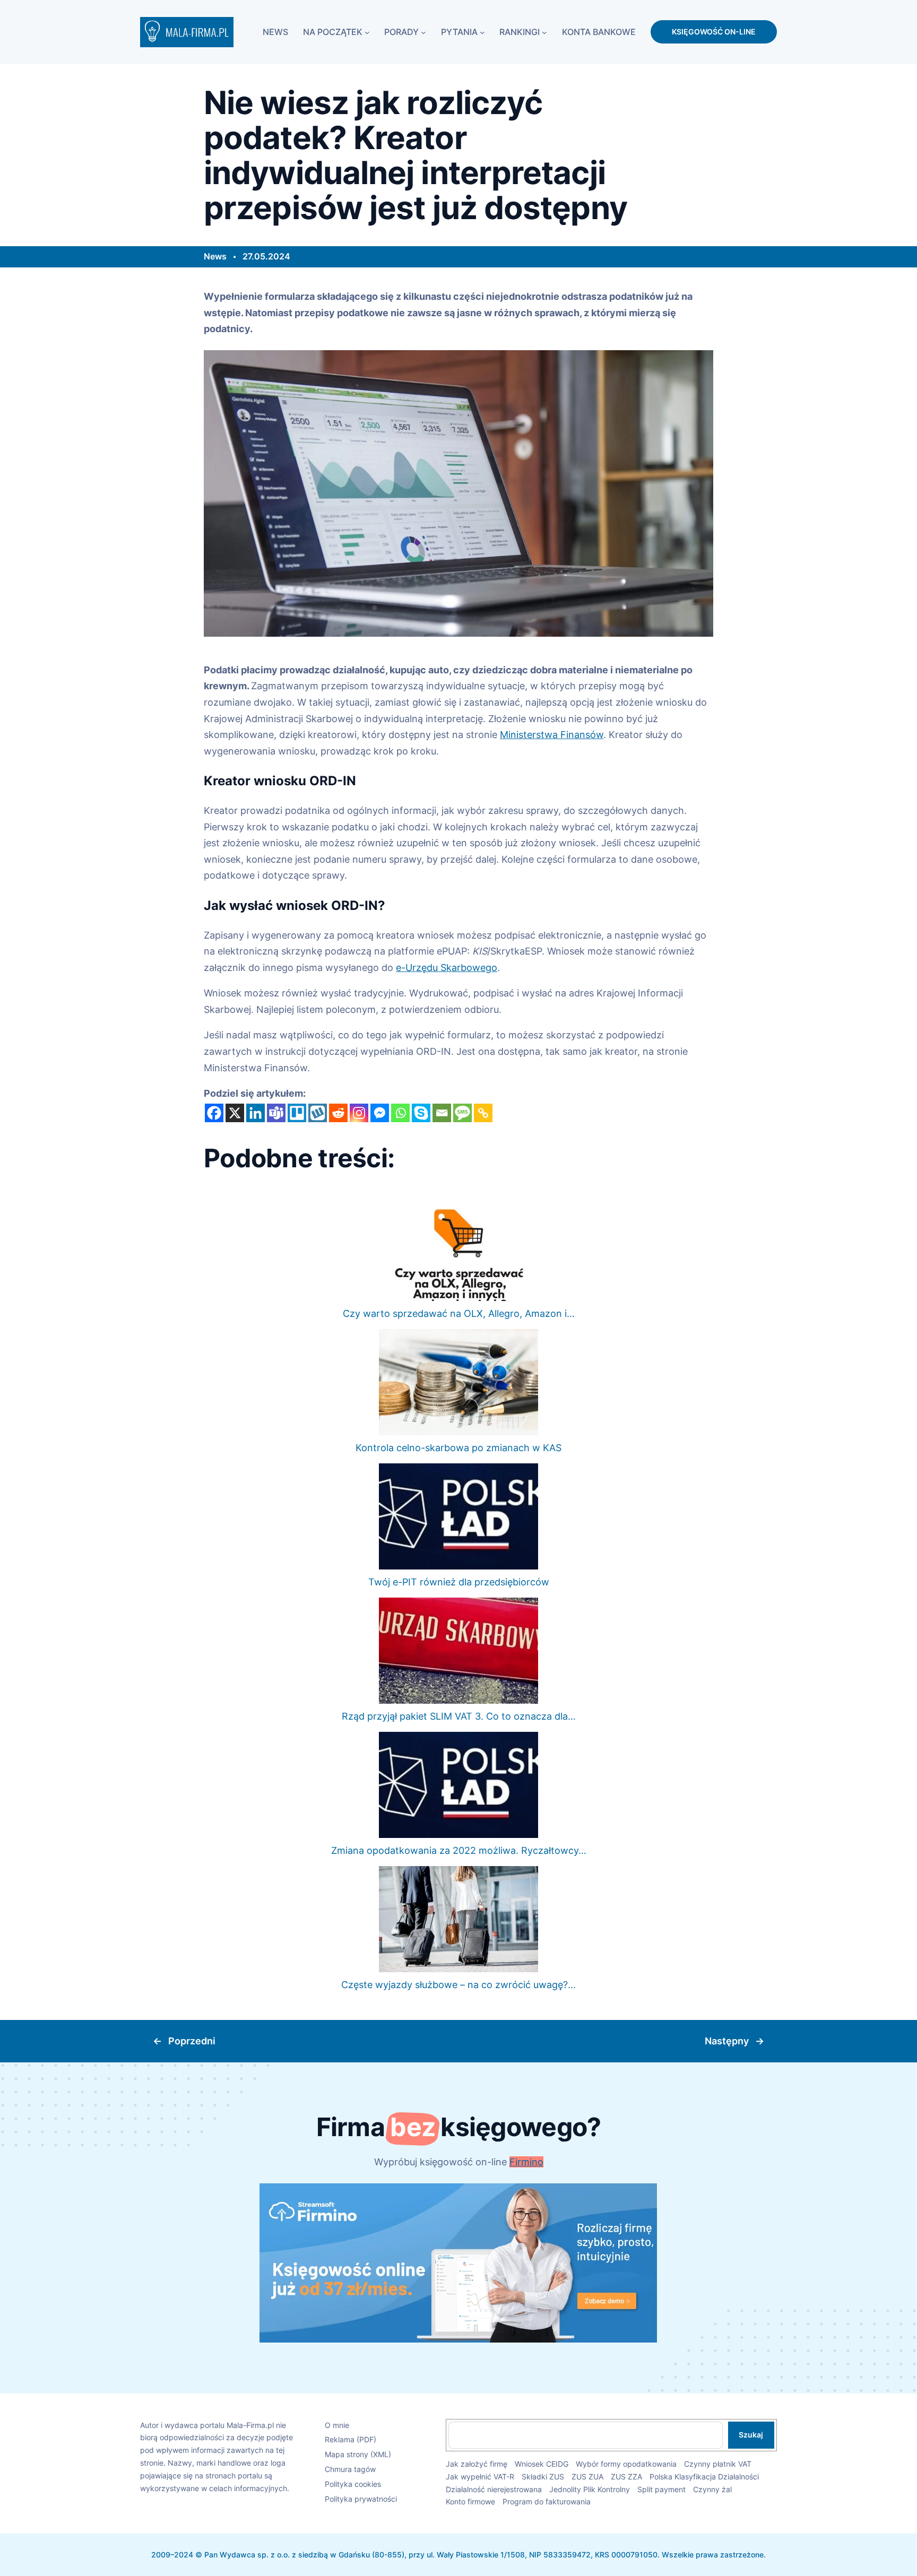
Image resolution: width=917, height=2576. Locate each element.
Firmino (526, 2162)
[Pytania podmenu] (482, 32)
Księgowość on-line (714, 32)
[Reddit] (338, 1113)
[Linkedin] (256, 1113)
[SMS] (462, 1113)
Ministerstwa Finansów (552, 735)
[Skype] (421, 1113)
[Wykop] (318, 1113)
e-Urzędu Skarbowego (447, 968)
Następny (727, 2041)
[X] (235, 1113)
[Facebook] (214, 1113)
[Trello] (297, 1113)
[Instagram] (359, 1113)
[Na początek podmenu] (367, 32)
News (215, 256)
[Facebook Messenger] (380, 1113)
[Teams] (276, 1113)
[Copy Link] (483, 1113)
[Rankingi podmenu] (544, 32)
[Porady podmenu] (423, 32)
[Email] (442, 1113)
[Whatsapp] (400, 1113)
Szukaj (751, 2435)
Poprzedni (192, 2041)
